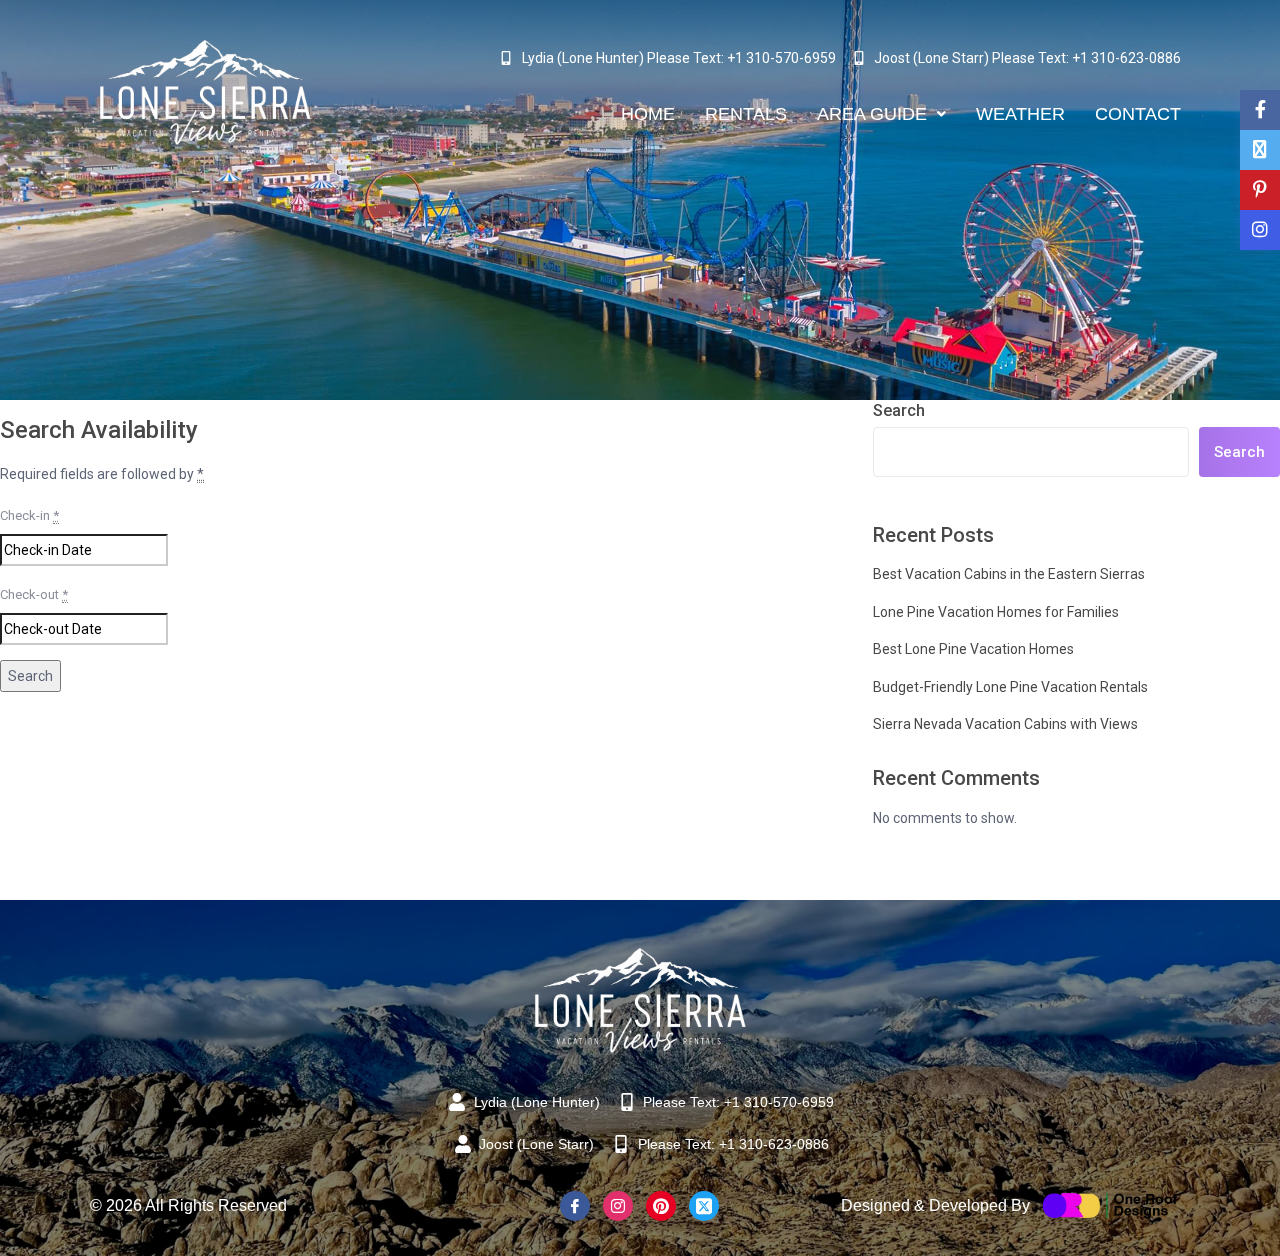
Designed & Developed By (935, 1205)
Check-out (34, 594)
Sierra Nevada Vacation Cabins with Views (1005, 724)
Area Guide (872, 114)
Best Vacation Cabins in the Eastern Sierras (1009, 574)
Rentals (746, 114)
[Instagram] (618, 1206)
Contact (1138, 114)
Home (648, 114)
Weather (1020, 114)
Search (899, 410)
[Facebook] (575, 1206)
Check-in (29, 515)
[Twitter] (704, 1206)
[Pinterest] (661, 1206)
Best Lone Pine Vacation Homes (973, 649)
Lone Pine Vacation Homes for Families (996, 612)
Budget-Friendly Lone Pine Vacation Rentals (1010, 687)
